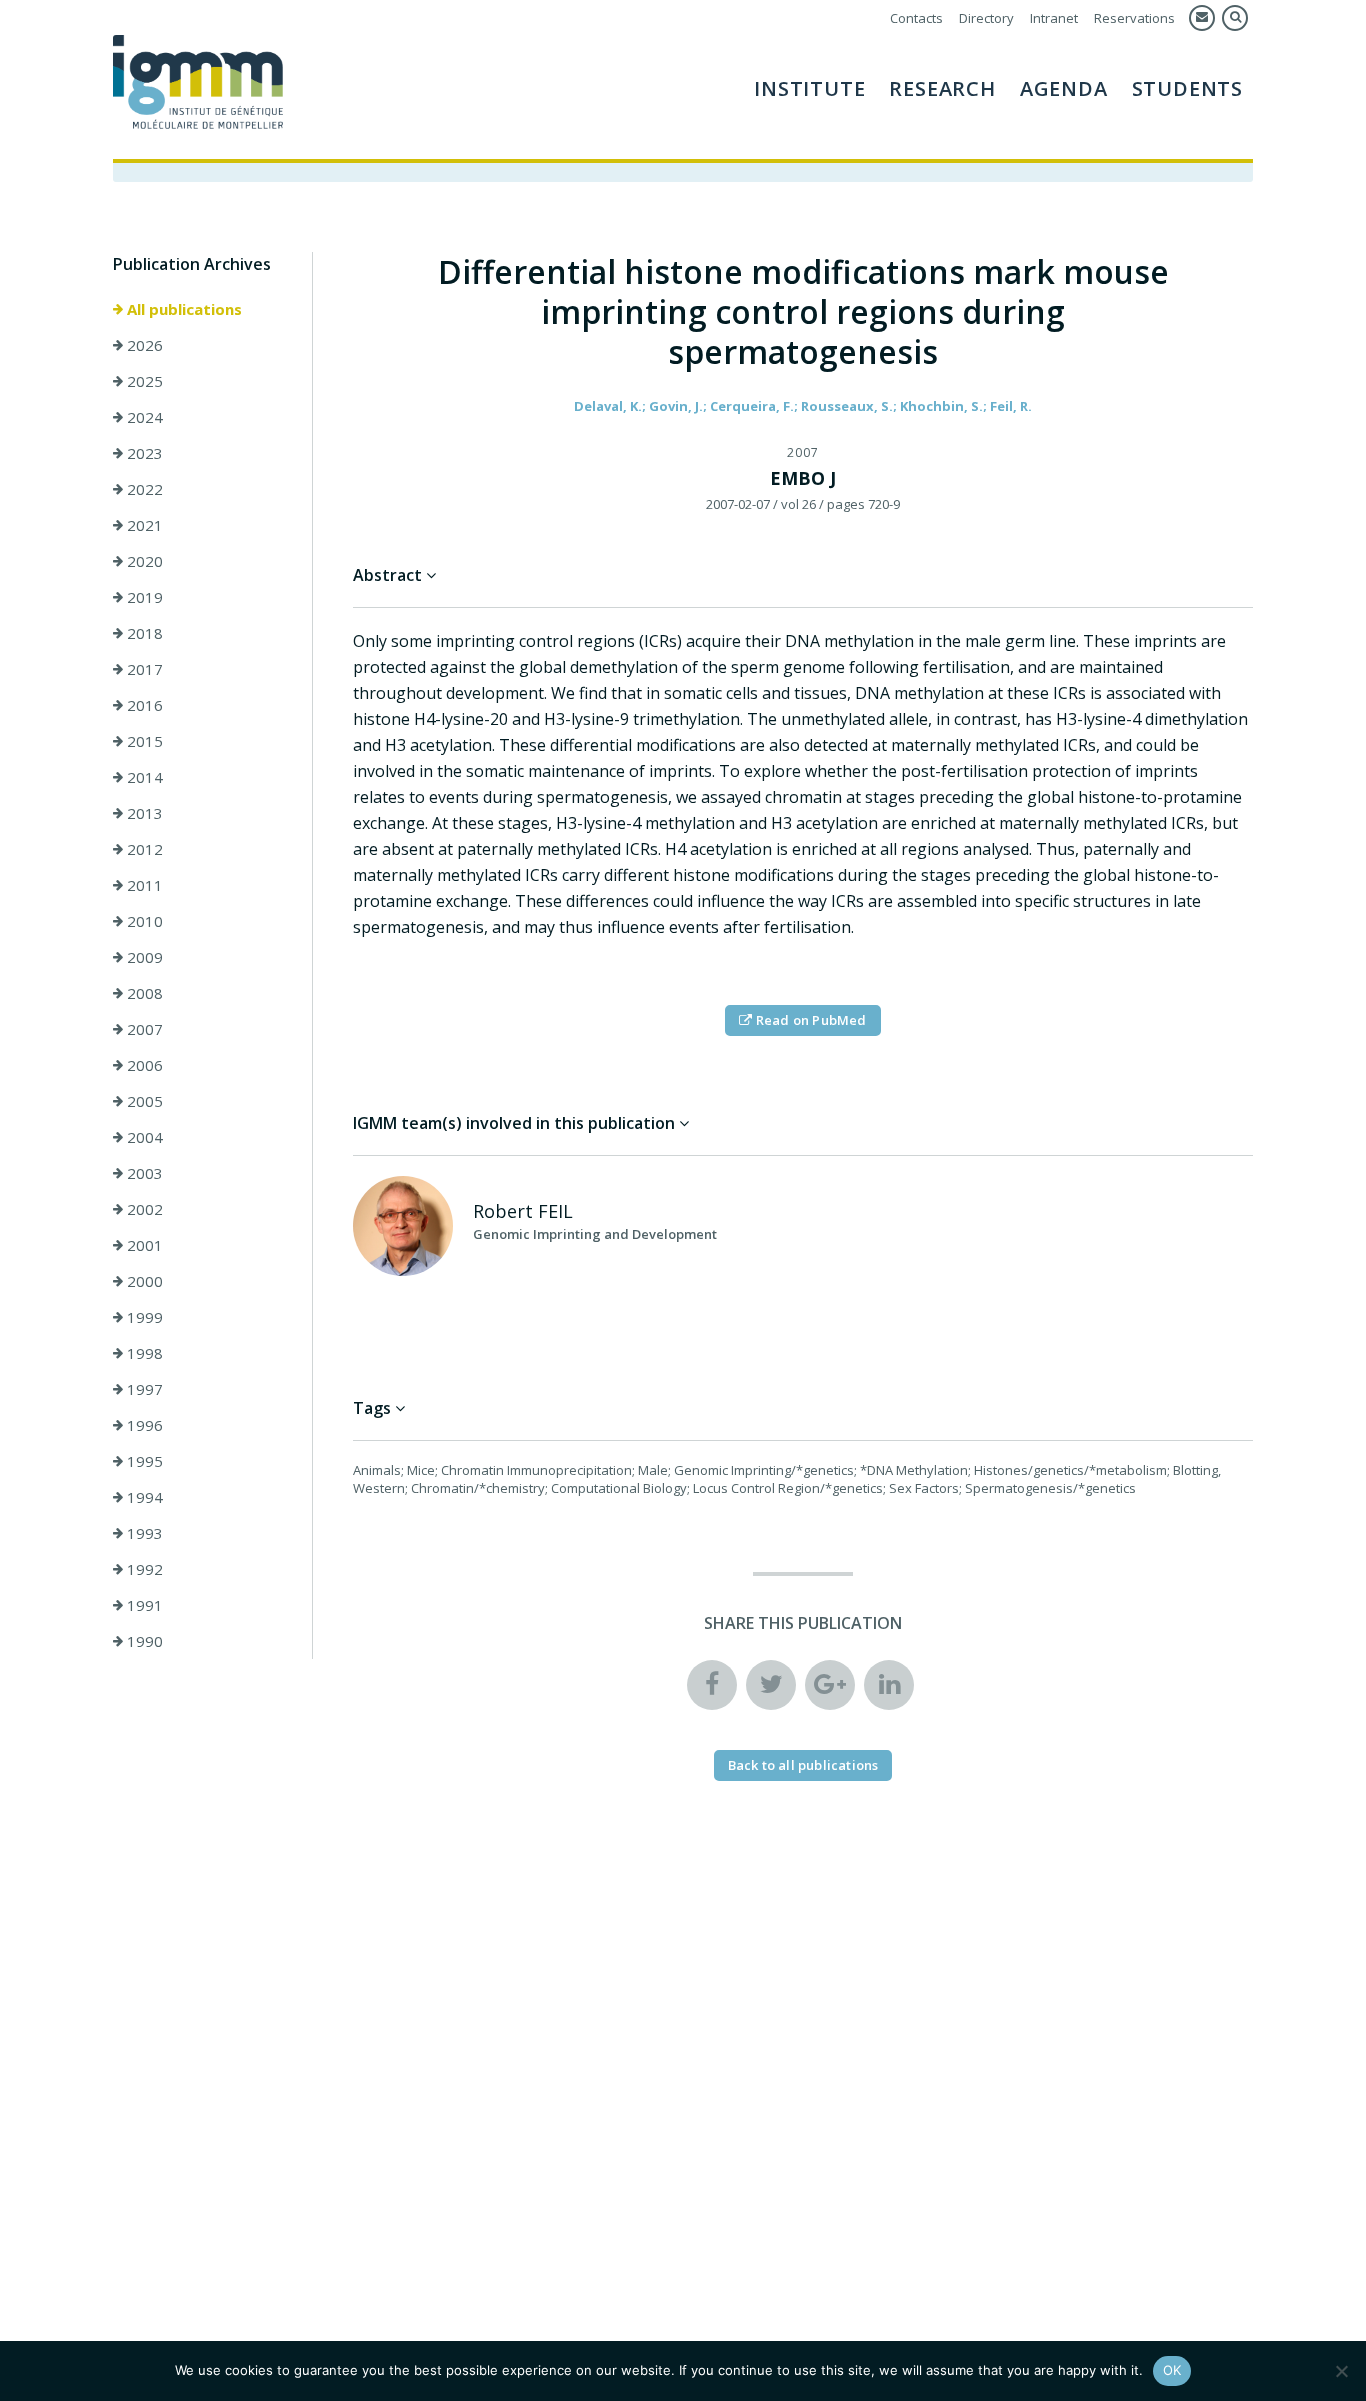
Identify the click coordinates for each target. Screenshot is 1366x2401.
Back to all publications (803, 1765)
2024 (143, 417)
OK (1172, 2370)
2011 (143, 885)
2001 (143, 1245)
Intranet (1054, 18)
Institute (809, 88)
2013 (143, 813)
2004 (143, 1137)
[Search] (1235, 18)
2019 (143, 597)
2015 (143, 741)
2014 (143, 777)
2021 (143, 525)
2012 (143, 849)
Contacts (916, 18)
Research (942, 88)
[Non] (1341, 2371)
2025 (143, 381)
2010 (143, 921)
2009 (143, 957)
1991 (143, 1605)
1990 (143, 1641)
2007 (143, 1029)
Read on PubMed (810, 1020)
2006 (143, 1065)
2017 (143, 669)
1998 (143, 1353)
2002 (143, 1209)
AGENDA (1064, 88)
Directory (986, 18)
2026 (143, 345)
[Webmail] (1202, 18)
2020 (143, 561)
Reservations (1134, 18)
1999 (143, 1317)
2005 (143, 1101)
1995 (143, 1461)
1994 (143, 1497)
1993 (143, 1533)
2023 (143, 453)
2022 (143, 489)
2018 (143, 633)
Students (1187, 88)
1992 (143, 1569)
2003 (143, 1173)
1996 (143, 1425)
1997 (143, 1389)
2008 (143, 993)
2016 (143, 705)
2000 (143, 1281)
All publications (182, 309)
